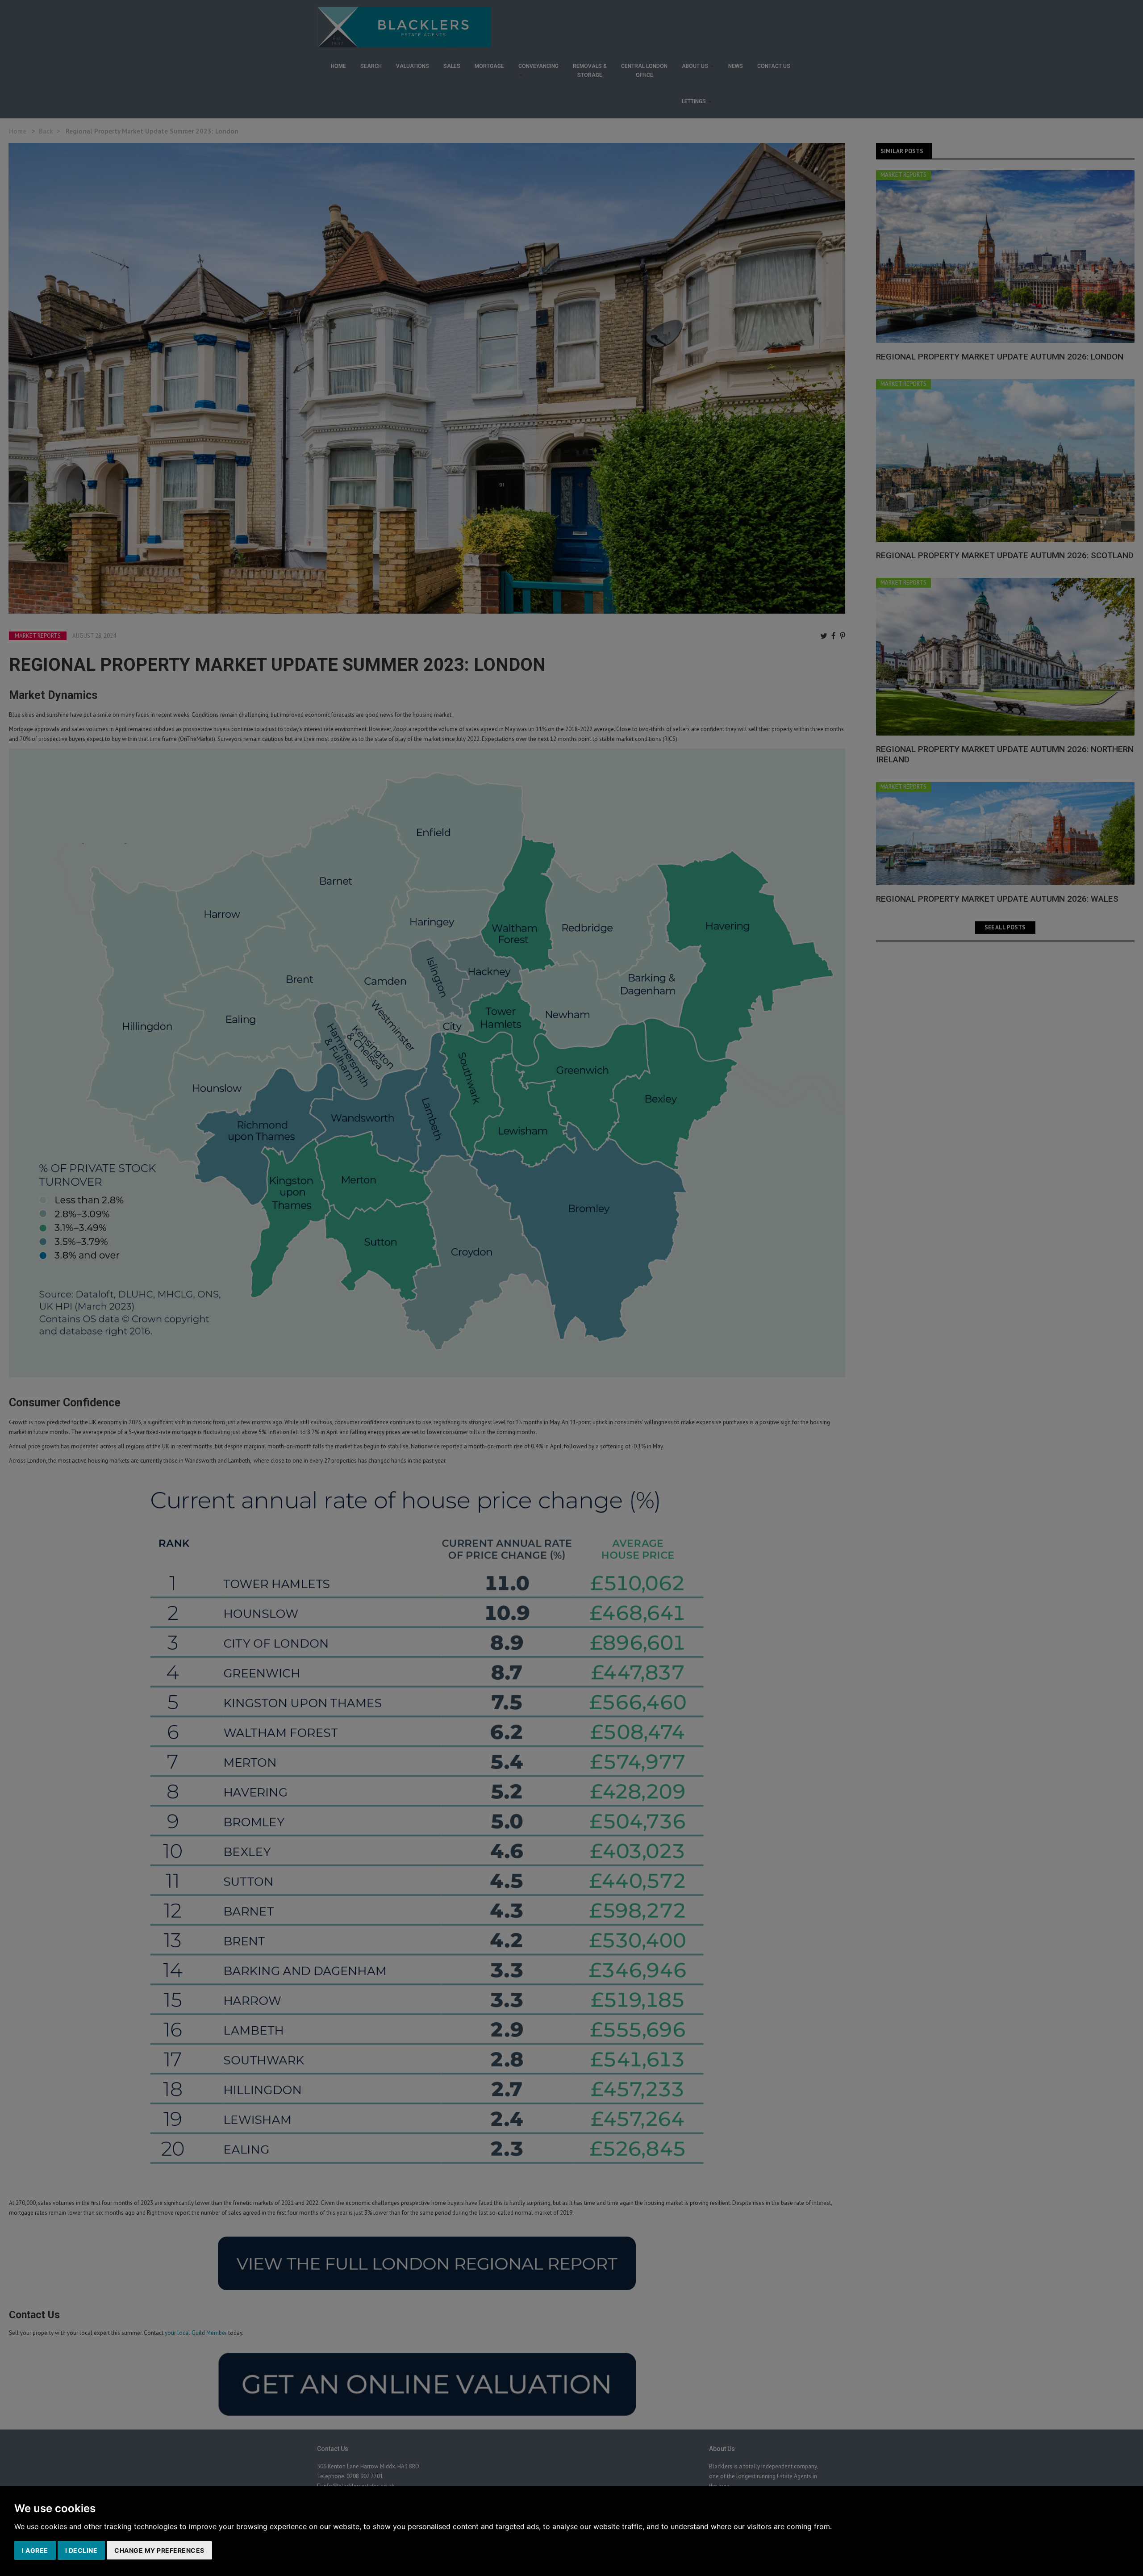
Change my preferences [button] (159, 2550)
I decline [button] (81, 2550)
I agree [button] (35, 2550)
